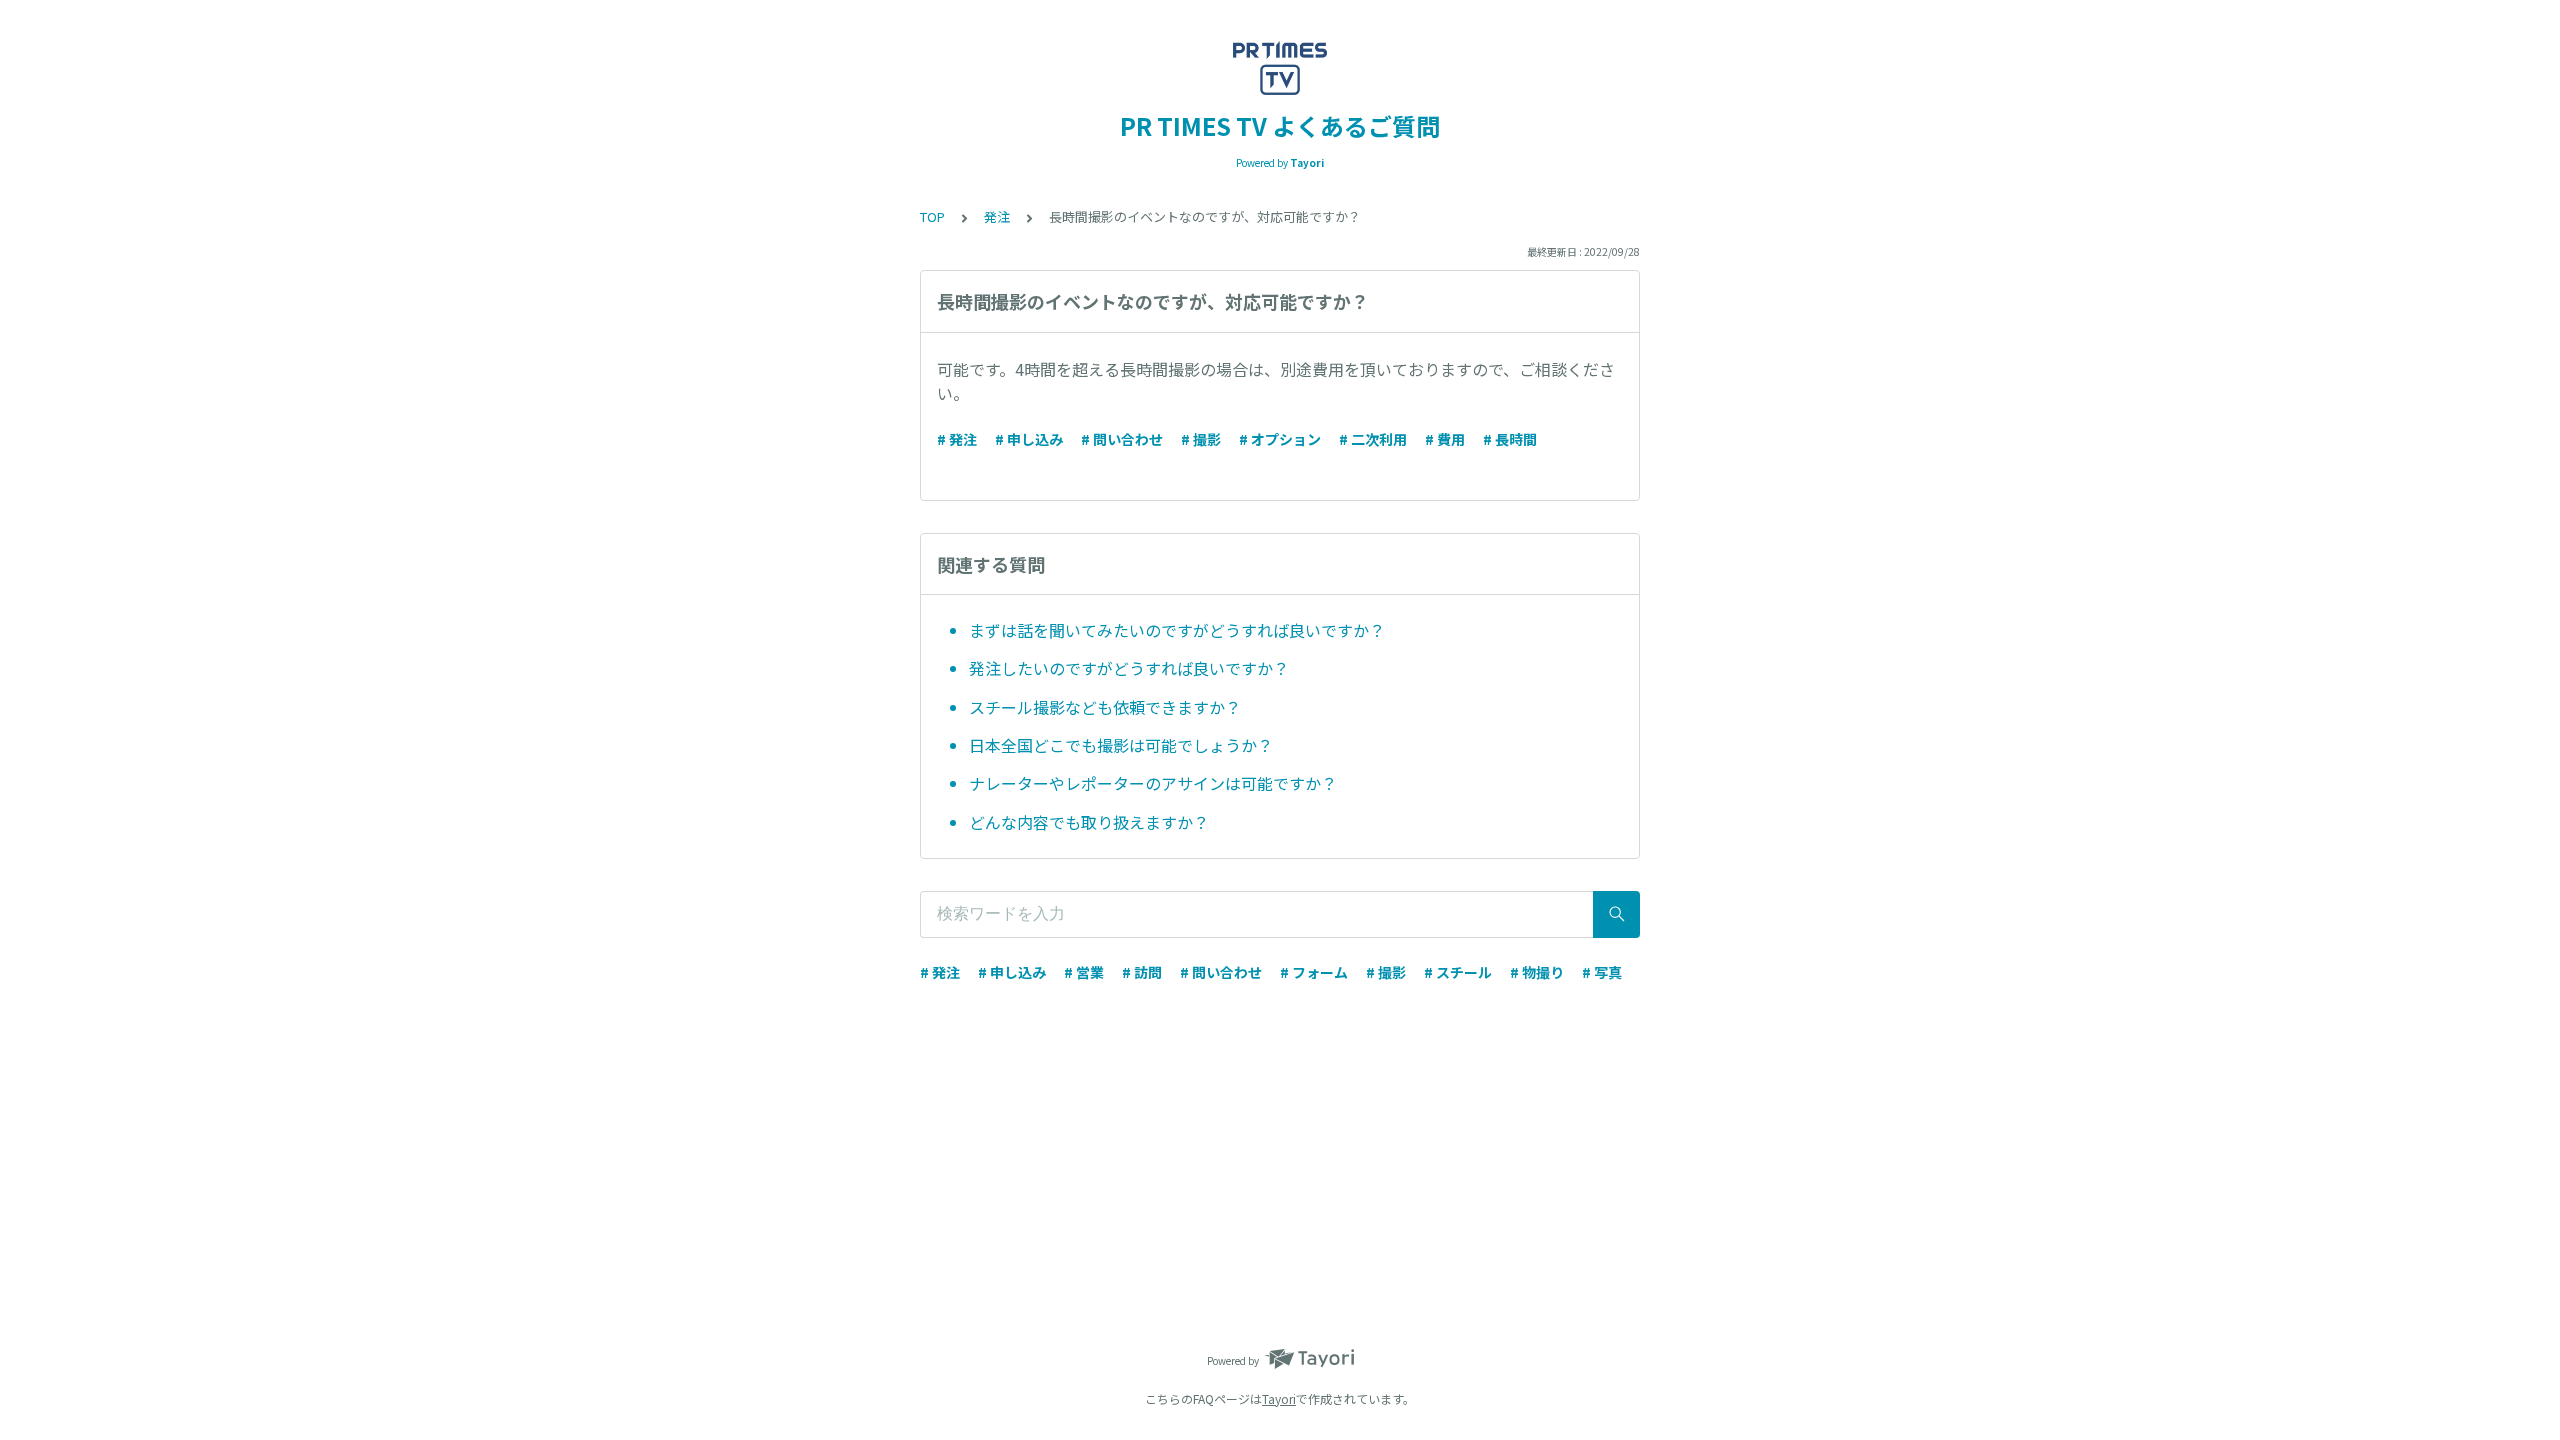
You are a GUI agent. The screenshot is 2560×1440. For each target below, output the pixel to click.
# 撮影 (1201, 439)
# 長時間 (1510, 439)
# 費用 (1445, 439)
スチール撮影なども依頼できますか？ (1105, 707)
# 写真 (1602, 972)
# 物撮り (1537, 972)
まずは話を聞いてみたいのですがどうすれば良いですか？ (1177, 630)
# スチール (1458, 972)
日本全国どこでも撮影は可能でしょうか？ (1121, 745)
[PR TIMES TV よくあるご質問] (1280, 68)
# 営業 (1084, 972)
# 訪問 (1142, 972)
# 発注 (957, 439)
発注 (997, 216)
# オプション (1280, 439)
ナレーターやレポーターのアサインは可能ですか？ (1153, 783)
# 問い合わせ (1122, 439)
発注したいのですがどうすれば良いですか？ (1129, 668)
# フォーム (1314, 972)
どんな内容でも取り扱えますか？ (1089, 822)
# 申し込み (1029, 439)
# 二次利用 (1373, 439)
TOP (932, 216)
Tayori (1279, 1398)
